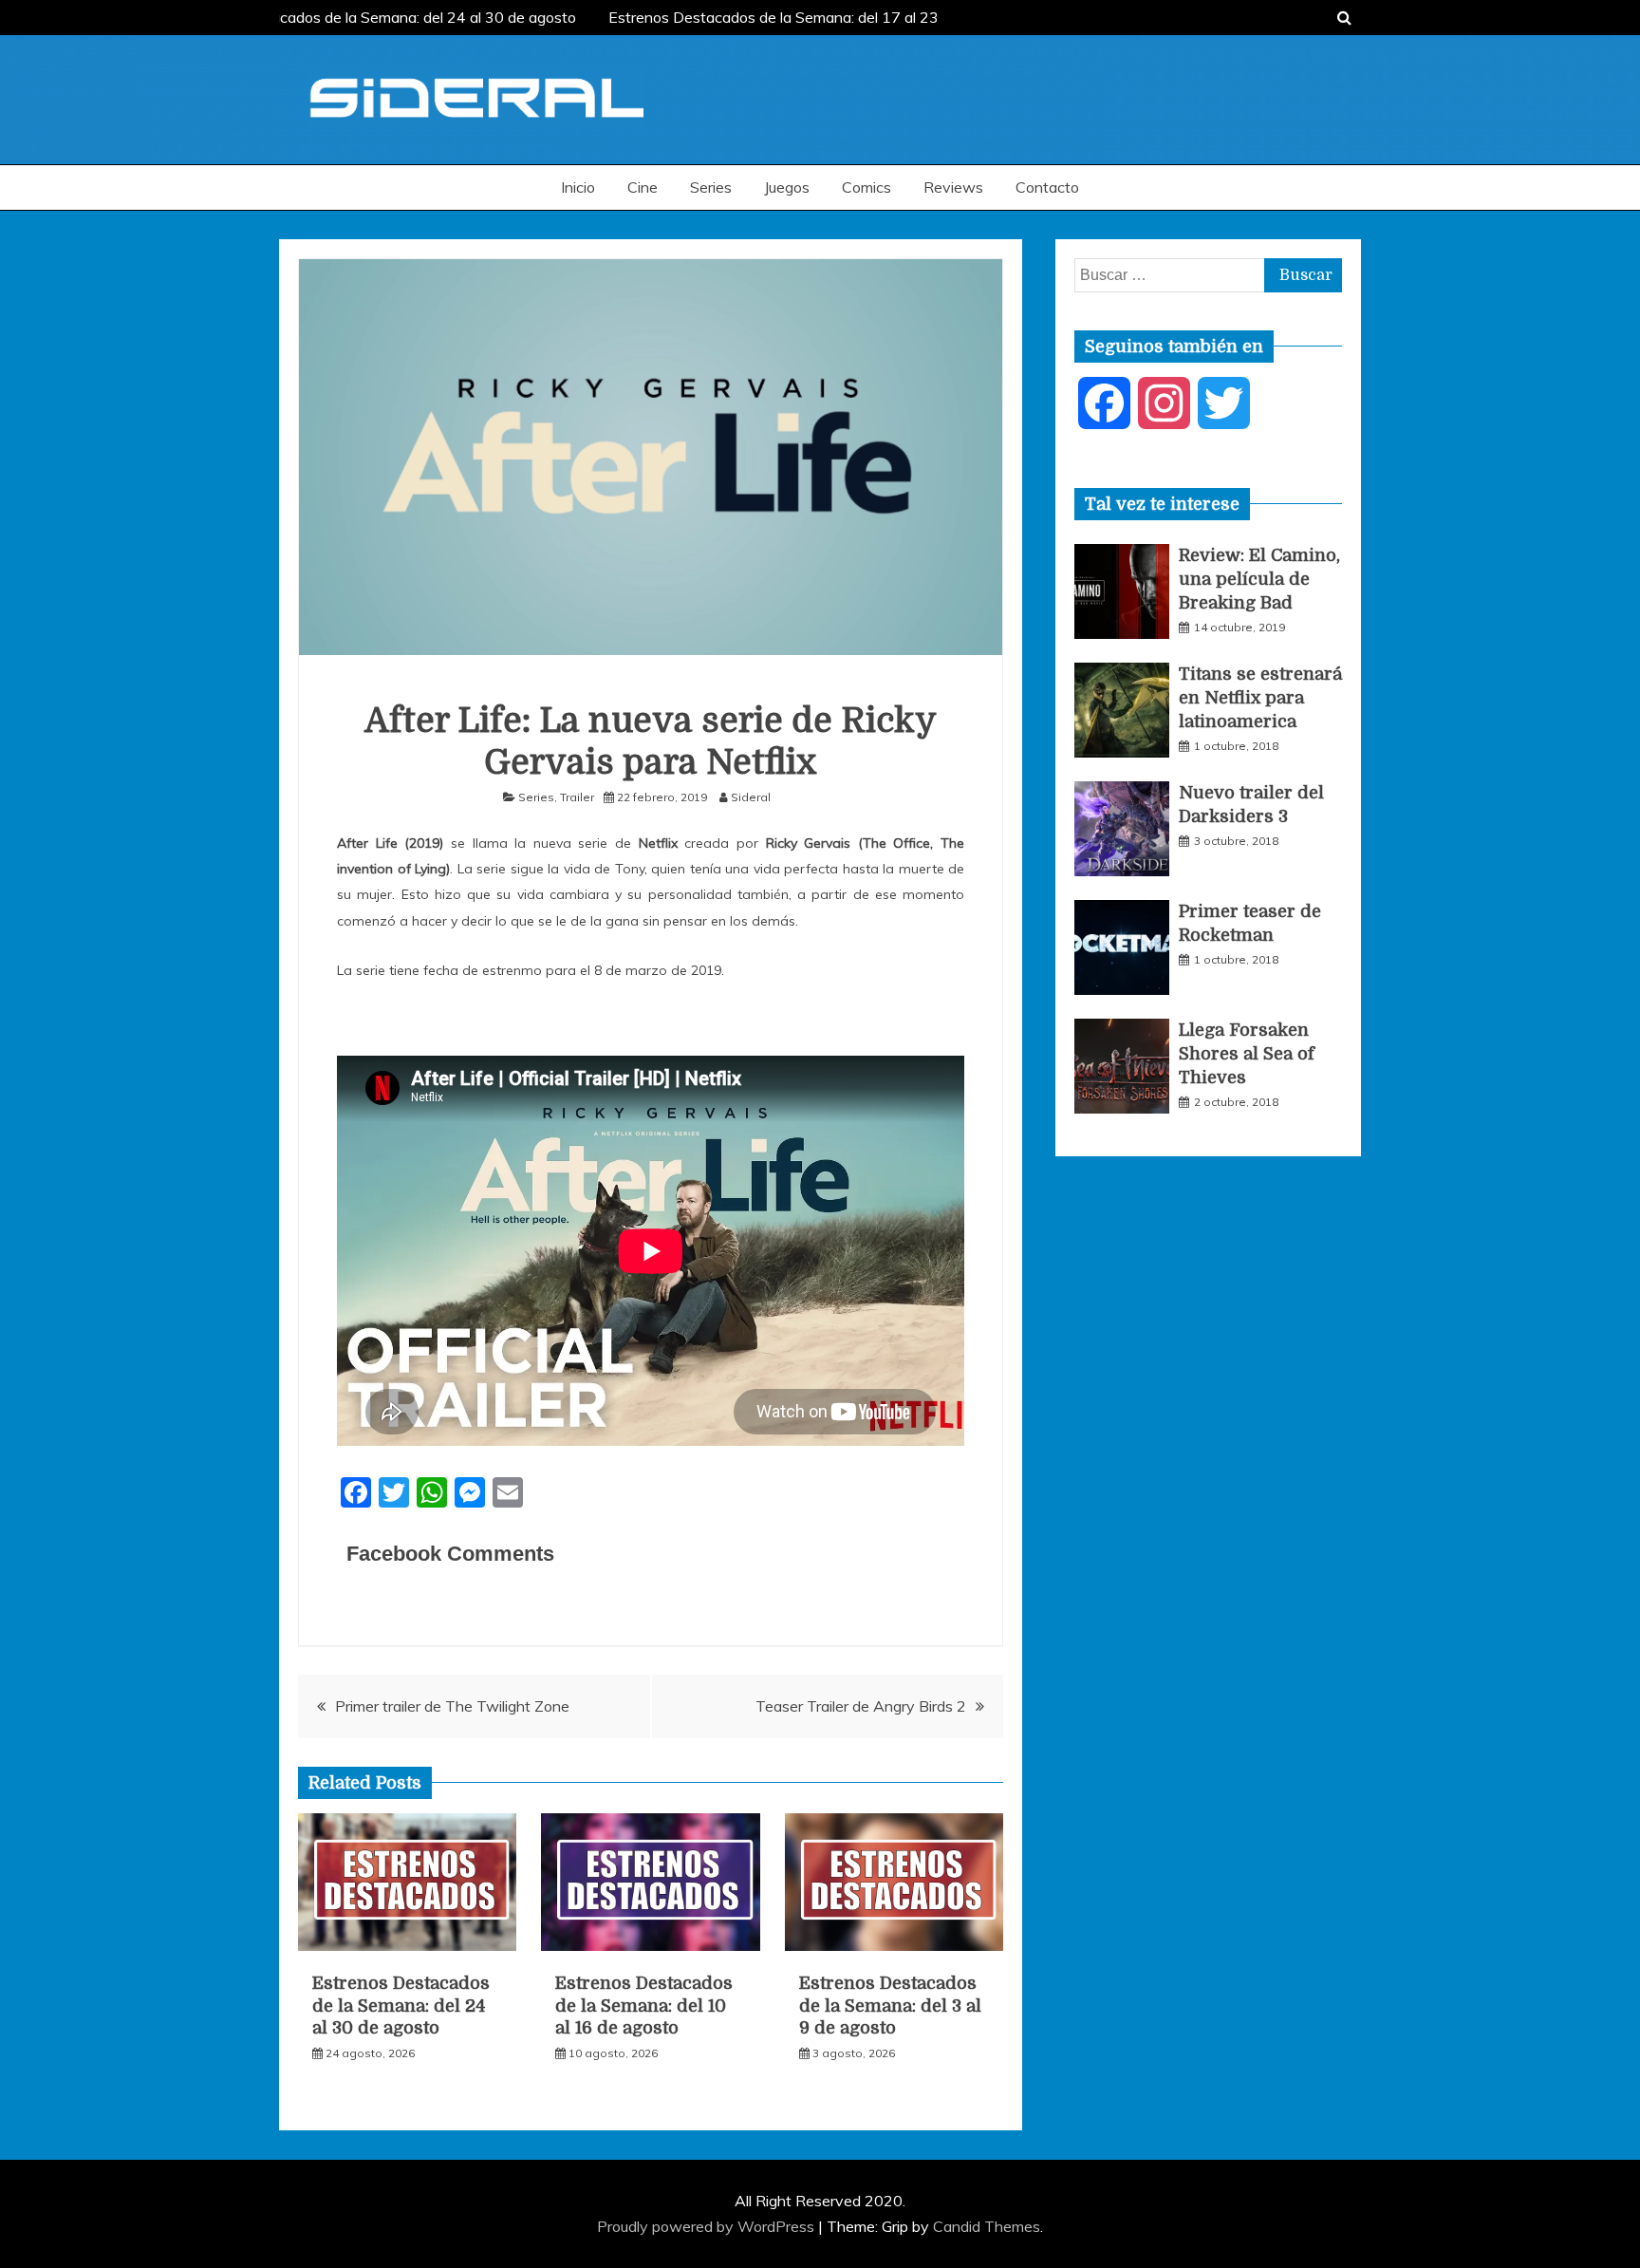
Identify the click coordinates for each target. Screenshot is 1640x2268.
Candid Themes (987, 2226)
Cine (643, 187)
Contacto (1047, 187)
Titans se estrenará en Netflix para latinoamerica (1260, 698)
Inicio (578, 187)
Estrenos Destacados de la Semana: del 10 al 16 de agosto (644, 2006)
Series (711, 187)
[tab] (1162, 504)
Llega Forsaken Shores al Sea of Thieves (1247, 1054)
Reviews (953, 187)
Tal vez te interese (1162, 504)
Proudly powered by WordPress (708, 2226)
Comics (867, 187)
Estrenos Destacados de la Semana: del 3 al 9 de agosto (890, 2006)
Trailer (577, 797)
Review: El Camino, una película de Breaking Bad (1259, 579)
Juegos (787, 187)
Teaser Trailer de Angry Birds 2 (861, 1706)
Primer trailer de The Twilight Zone (452, 1706)
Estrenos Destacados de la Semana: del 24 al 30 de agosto (367, 17)
